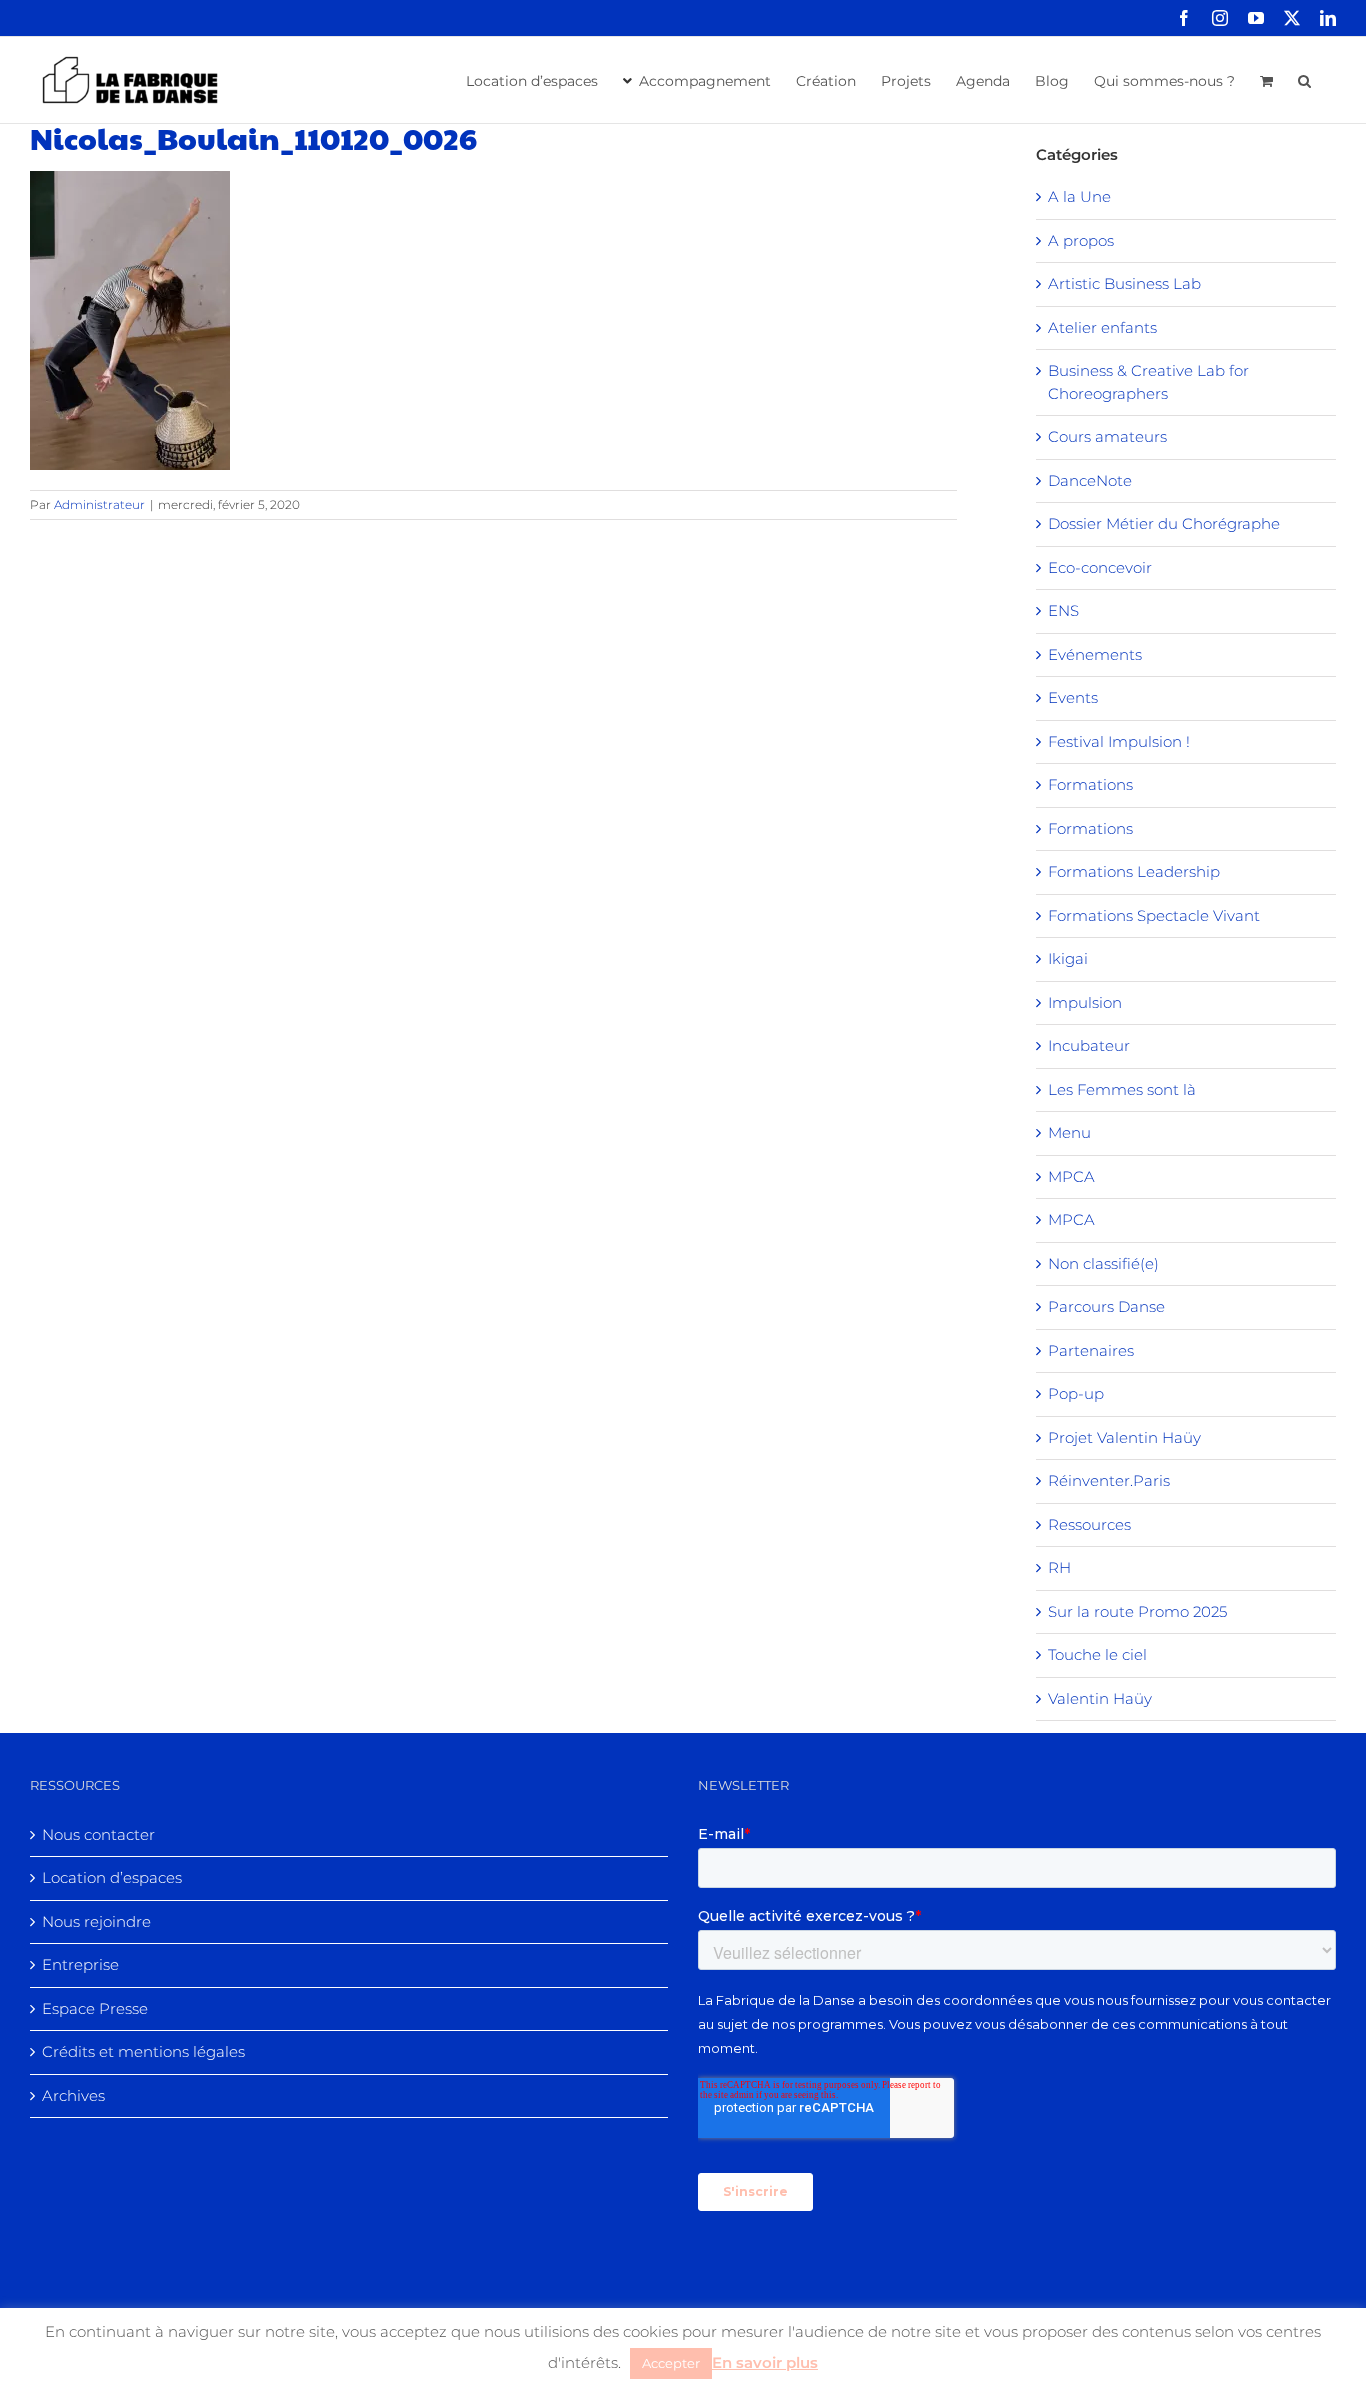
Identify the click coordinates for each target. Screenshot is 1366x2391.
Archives (73, 2095)
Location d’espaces (112, 1877)
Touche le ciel (1097, 1654)
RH (1059, 1567)
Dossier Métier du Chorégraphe (1164, 523)
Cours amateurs (1107, 436)
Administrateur (99, 504)
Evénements (1095, 654)
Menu (1069, 1132)
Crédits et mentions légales (143, 2051)
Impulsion (1085, 1002)
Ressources (1089, 1524)
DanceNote (1090, 480)
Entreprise (80, 1964)
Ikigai (1068, 958)
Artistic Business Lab (1124, 283)
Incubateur (1089, 1045)
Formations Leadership (1134, 871)
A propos (1081, 240)
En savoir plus (765, 2362)
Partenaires (1091, 1350)
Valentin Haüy (1100, 1698)
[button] (1304, 79)
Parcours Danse (1106, 1306)
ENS (1063, 610)
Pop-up (1076, 1393)
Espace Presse (95, 2008)
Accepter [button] (671, 2363)
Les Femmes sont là (1122, 1089)
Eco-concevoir (1100, 567)
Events (1073, 697)
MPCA (1071, 1176)
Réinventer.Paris (1109, 1480)
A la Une (1079, 196)
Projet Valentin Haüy (1124, 1437)
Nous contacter (98, 1834)
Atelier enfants (1102, 327)
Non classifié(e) (1103, 1263)
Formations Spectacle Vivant (1154, 915)
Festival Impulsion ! (1119, 741)
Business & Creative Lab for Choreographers (1148, 382)
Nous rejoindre (96, 1921)
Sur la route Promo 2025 (1137, 1611)
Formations (1090, 784)
